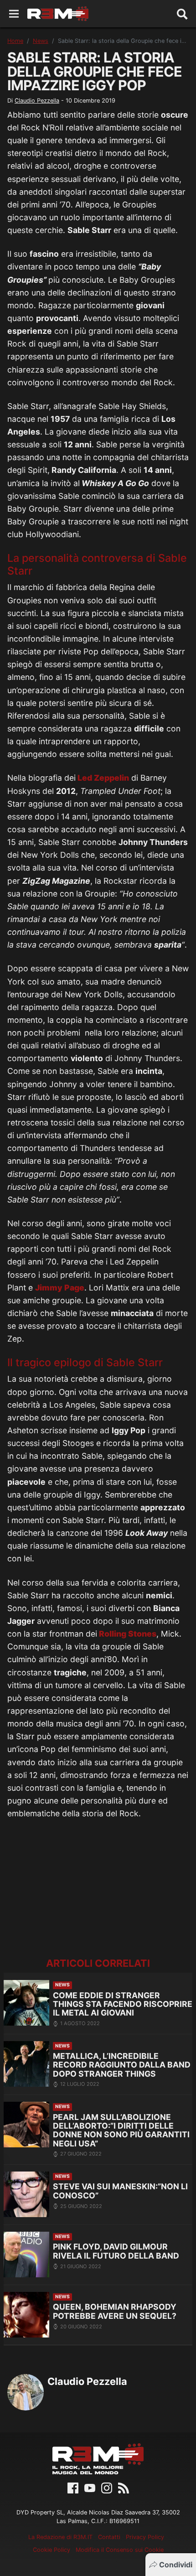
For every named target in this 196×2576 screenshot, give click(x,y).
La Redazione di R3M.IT (60, 2537)
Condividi (176, 2565)
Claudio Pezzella (37, 101)
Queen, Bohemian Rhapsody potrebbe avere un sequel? (115, 2311)
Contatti (109, 2537)
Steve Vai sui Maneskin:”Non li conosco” (120, 2191)
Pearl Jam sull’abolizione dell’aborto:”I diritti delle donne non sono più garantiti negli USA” (121, 2130)
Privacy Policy (145, 2537)
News (41, 41)
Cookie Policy (52, 2550)
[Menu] (14, 14)
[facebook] (73, 2487)
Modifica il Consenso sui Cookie (120, 2550)
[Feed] (124, 2487)
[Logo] (58, 14)
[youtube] (90, 2487)
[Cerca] (182, 14)
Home (15, 41)
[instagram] (107, 2487)
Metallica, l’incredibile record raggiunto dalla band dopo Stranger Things (122, 2065)
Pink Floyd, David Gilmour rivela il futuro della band (116, 2251)
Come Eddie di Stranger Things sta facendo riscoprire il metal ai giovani (123, 2004)
